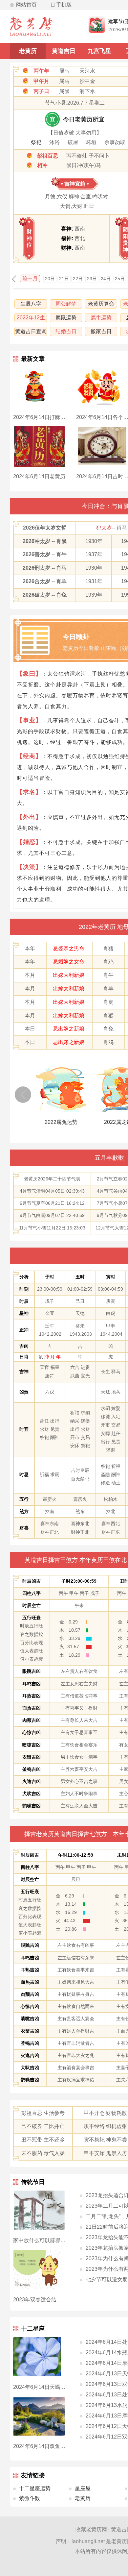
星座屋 (83, 2488)
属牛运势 (101, 318)
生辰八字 (31, 304)
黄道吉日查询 (31, 331)
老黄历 (28, 51)
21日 (64, 279)
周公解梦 (66, 304)
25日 (120, 279)
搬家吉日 (101, 331)
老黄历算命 (101, 304)
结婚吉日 (66, 331)
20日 (50, 279)
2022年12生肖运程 (31, 319)
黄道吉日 (64, 51)
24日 (106, 279)
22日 (78, 279)
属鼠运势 (66, 318)
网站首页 (26, 5)
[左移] (23, 1095)
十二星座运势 (35, 2488)
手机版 (64, 5)
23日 (92, 279)
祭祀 (36, 142)
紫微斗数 (30, 2498)
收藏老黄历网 (91, 2529)
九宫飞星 (99, 51)
